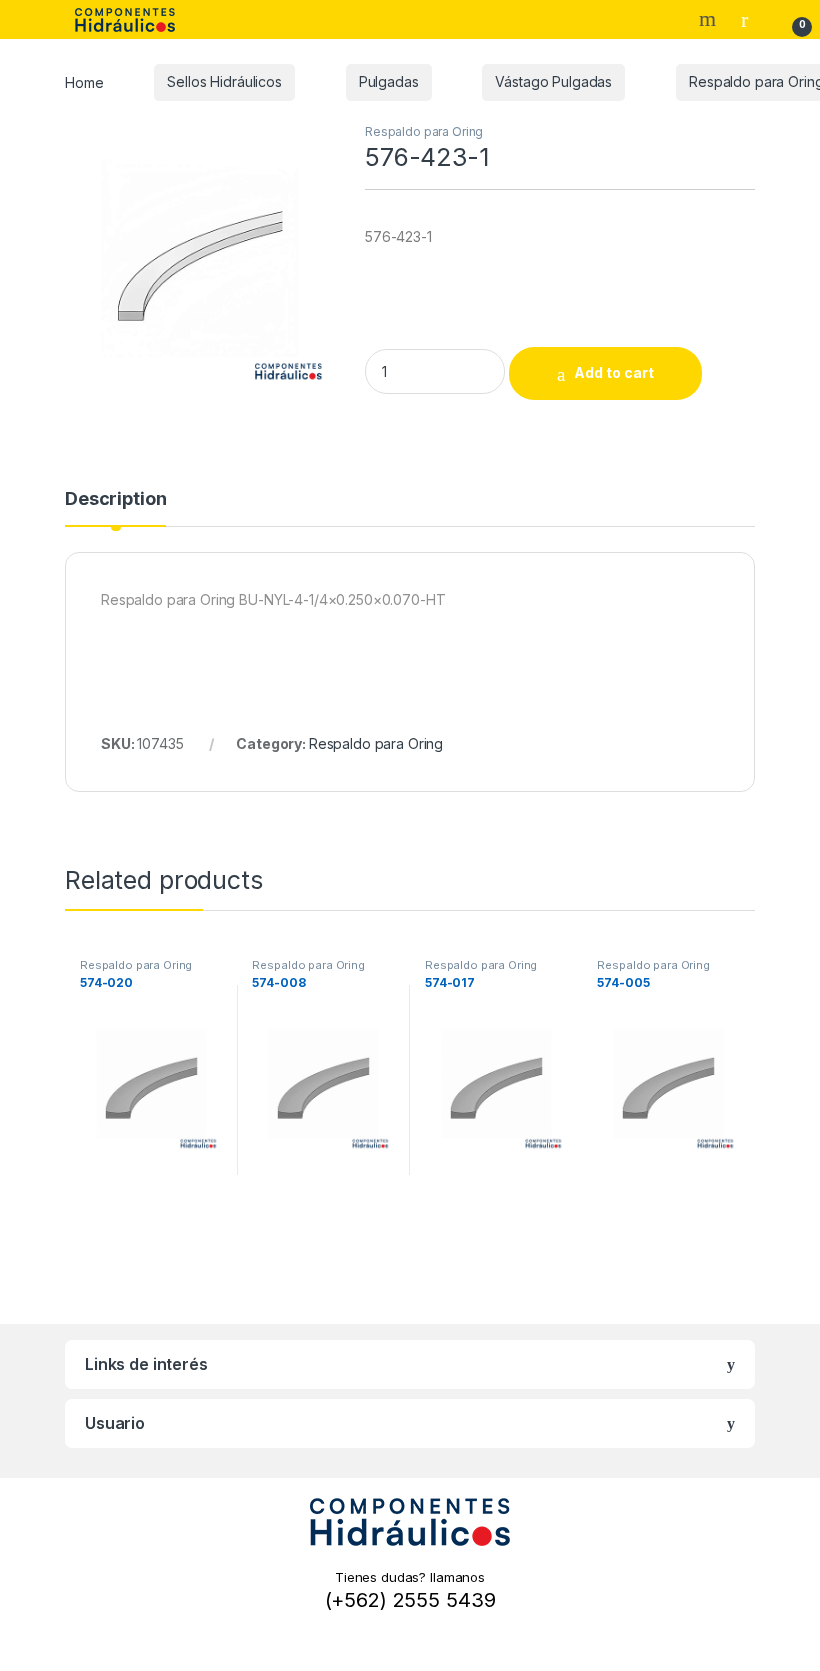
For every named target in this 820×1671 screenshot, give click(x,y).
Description (115, 499)
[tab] (115, 508)
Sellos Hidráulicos (224, 81)
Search (710, 19)
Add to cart (614, 372)
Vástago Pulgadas (553, 81)
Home (84, 81)
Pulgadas (389, 81)
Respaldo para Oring (424, 131)
